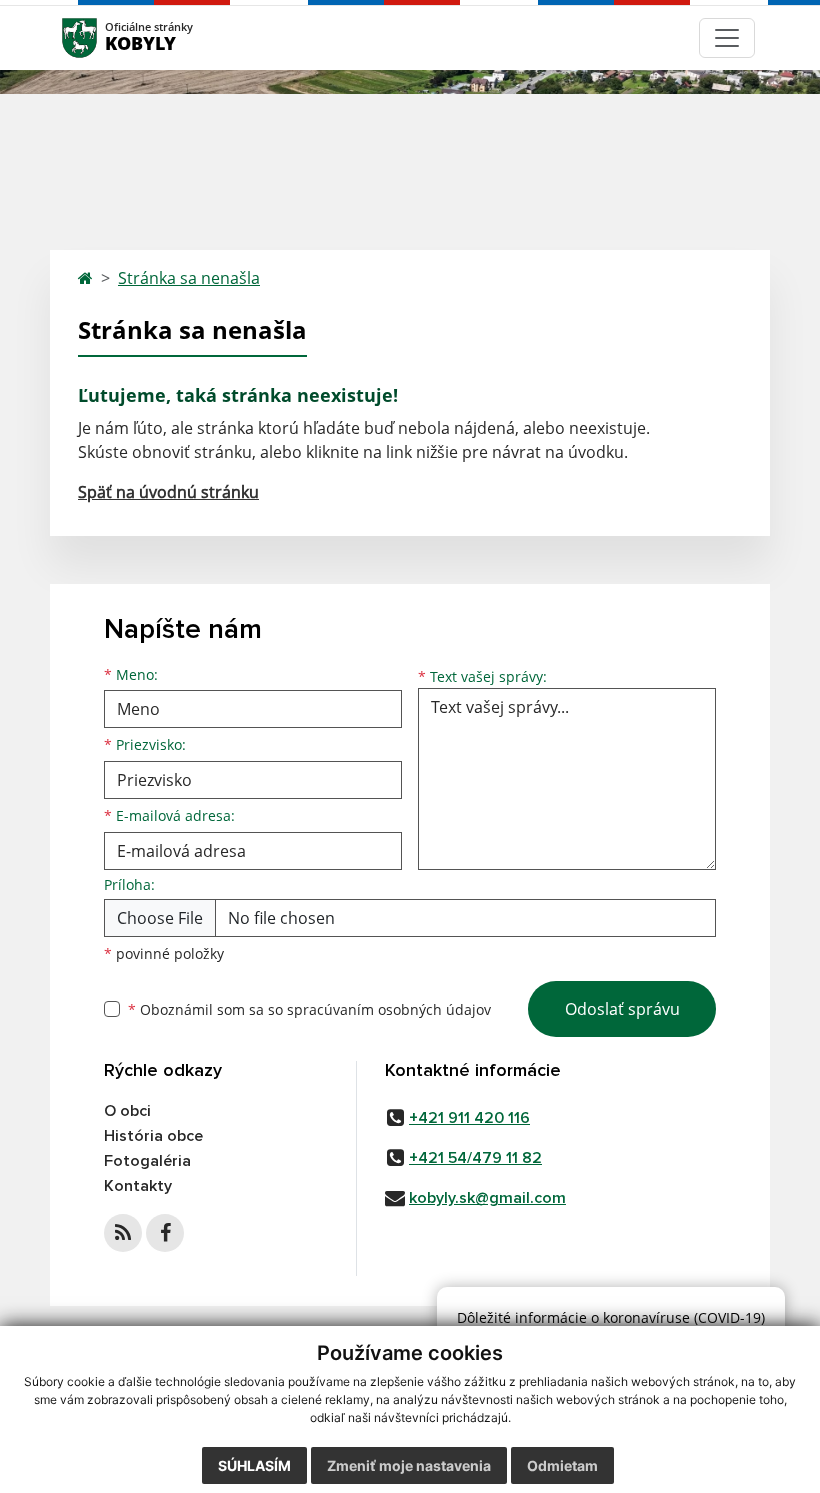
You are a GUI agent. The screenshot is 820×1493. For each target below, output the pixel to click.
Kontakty (138, 1186)
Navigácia (109, 37)
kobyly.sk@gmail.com (487, 1198)
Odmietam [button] (562, 1465)
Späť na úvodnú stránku (168, 492)
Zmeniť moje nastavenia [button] (409, 1465)
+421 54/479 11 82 (475, 1158)
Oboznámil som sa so (309, 1009)
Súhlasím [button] (254, 1465)
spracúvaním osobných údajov (389, 1009)
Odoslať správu (622, 1009)
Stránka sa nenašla (189, 278)
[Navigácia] (727, 38)
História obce (153, 1136)
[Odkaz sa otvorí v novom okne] (123, 1233)
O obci (127, 1111)
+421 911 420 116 (469, 1118)
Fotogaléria (147, 1161)
